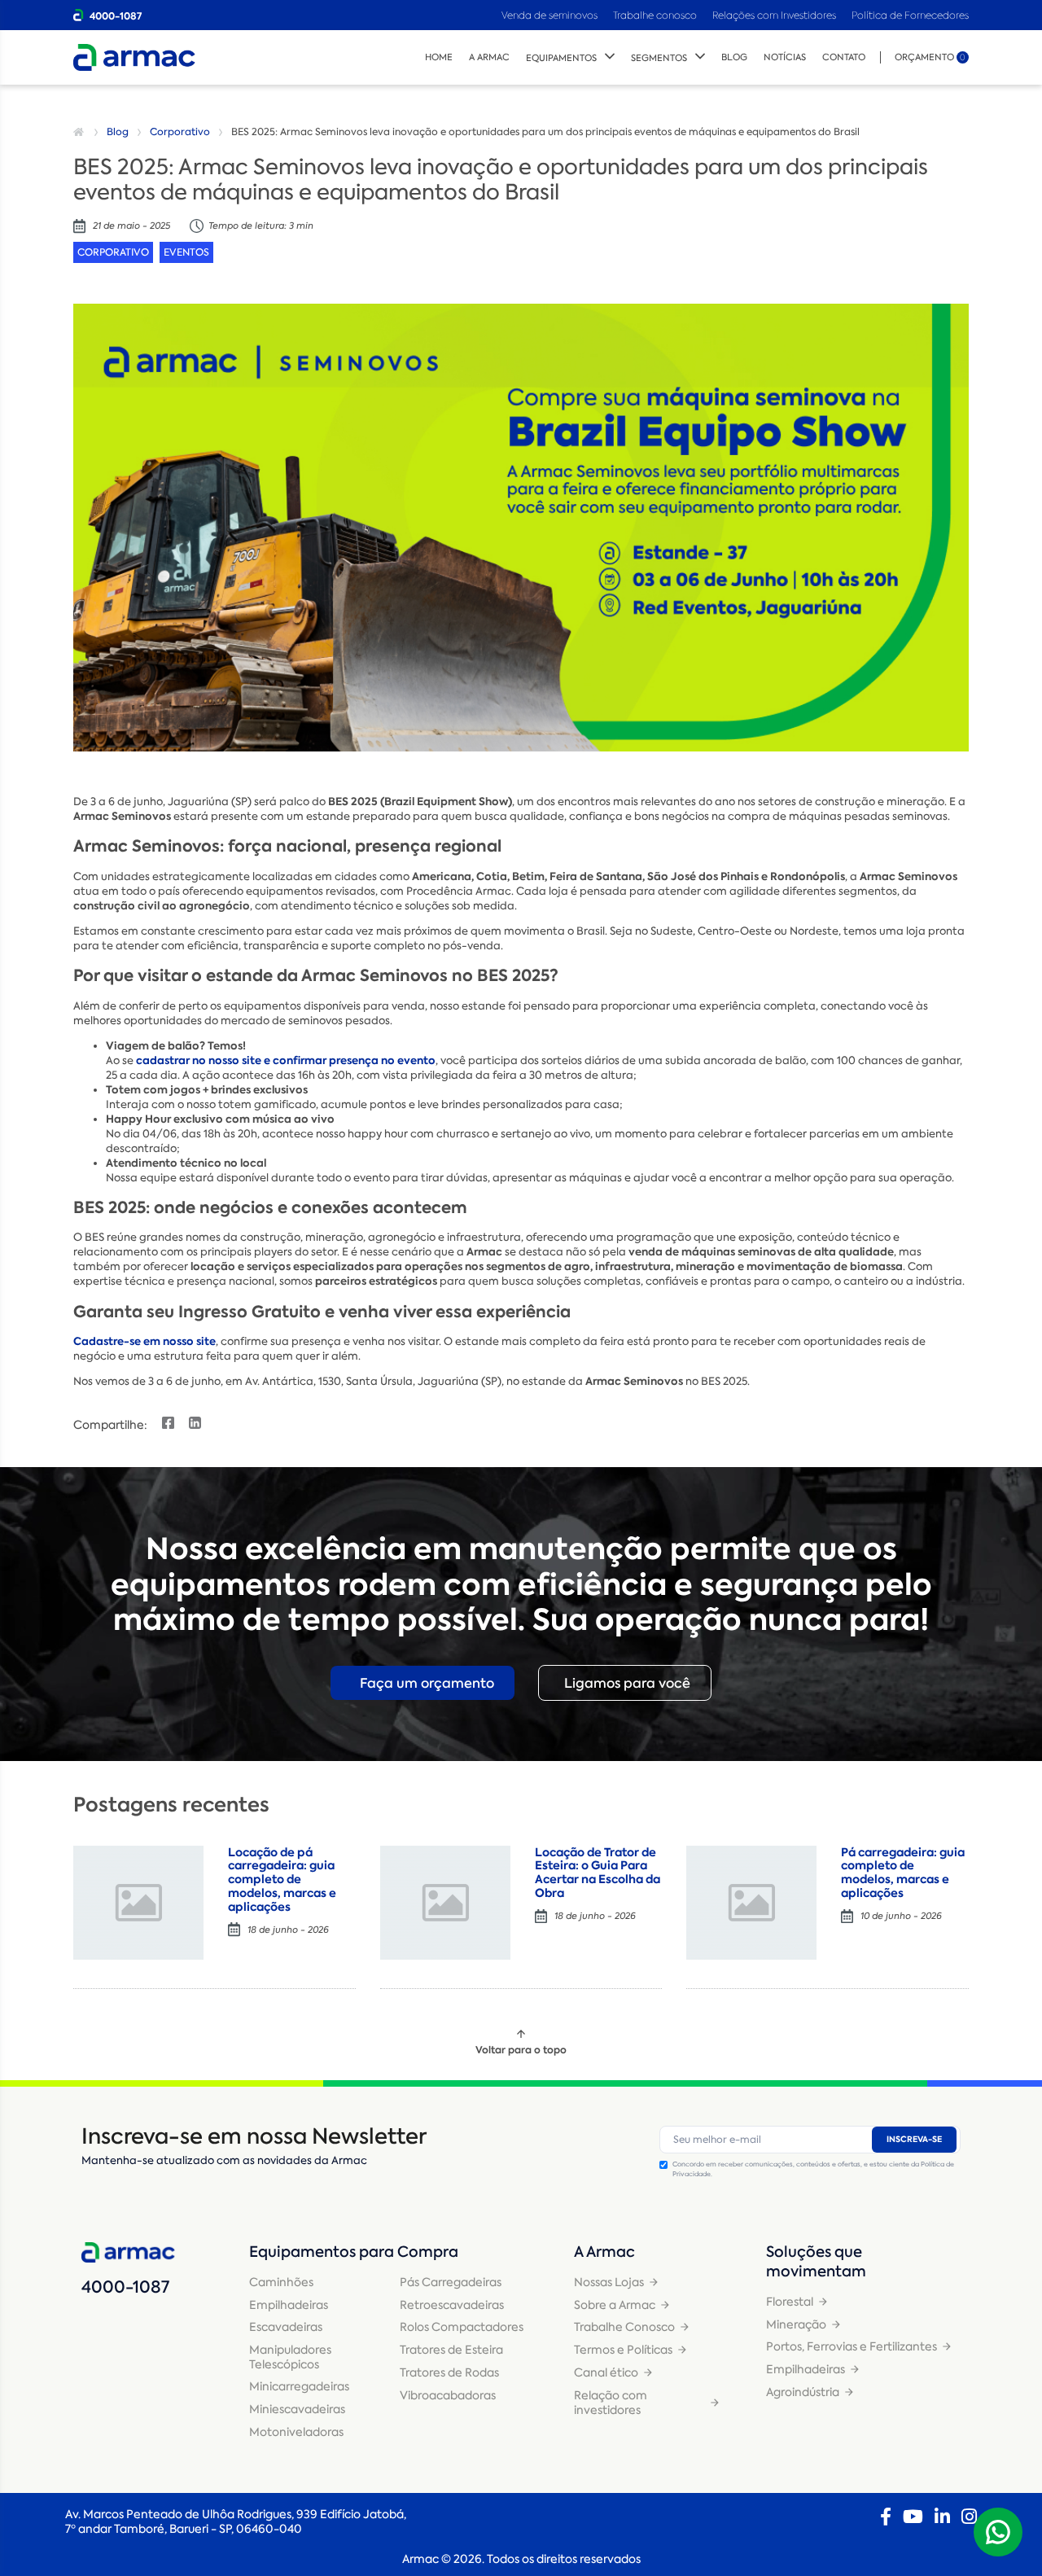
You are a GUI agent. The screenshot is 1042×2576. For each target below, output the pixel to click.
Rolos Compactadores (462, 2327)
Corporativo (180, 132)
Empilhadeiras (289, 2305)
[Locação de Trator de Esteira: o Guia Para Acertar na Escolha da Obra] (445, 1903)
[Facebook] (886, 2517)
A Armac (489, 57)
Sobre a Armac (615, 2305)
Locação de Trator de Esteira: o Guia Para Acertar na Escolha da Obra (598, 1873)
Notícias (785, 57)
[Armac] (134, 57)
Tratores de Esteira (451, 2350)
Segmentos (659, 58)
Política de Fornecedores (910, 15)
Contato (844, 57)
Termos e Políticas (623, 2350)
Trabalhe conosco (655, 15)
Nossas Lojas (609, 2282)
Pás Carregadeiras (451, 2282)
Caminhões (281, 2282)
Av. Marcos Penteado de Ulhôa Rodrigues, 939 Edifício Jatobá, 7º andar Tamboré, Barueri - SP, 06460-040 (236, 2521)
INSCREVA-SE (914, 2139)
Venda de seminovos (551, 15)
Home (439, 57)
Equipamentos (561, 58)
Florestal (790, 2302)
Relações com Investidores (775, 15)
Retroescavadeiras (452, 2305)
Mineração (796, 2324)
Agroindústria (803, 2392)
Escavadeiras (286, 2327)
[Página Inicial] (81, 132)
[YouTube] (913, 2517)
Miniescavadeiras (297, 2409)
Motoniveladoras (296, 2432)
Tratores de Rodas (449, 2372)
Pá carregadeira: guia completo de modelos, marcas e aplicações (903, 1873)
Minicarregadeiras (299, 2386)
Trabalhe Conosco (624, 2327)
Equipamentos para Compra (354, 2252)
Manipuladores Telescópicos (290, 2357)
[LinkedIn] (942, 2517)
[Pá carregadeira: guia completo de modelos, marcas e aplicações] (751, 1903)
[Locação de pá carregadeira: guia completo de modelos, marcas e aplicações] (138, 1903)
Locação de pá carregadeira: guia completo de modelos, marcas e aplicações (282, 1879)
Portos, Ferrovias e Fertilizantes (852, 2346)
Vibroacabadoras (448, 2395)
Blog (734, 57)
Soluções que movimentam (816, 2262)
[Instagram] (969, 2517)
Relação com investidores (611, 2403)
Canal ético (606, 2372)
